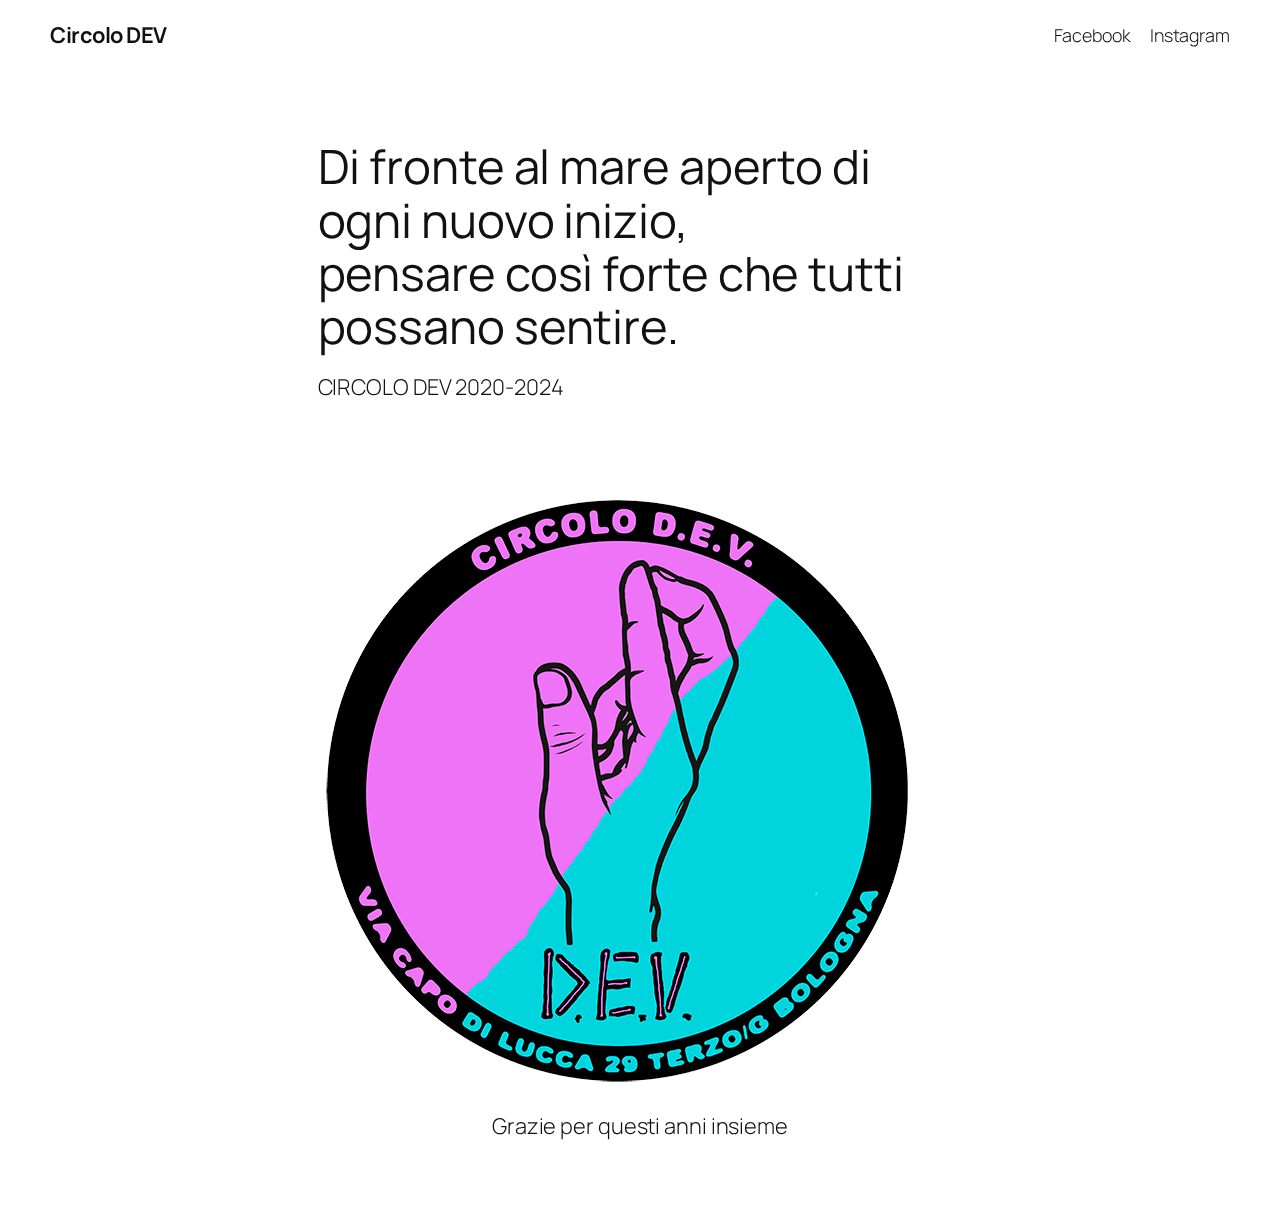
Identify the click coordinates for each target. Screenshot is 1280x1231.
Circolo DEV (108, 35)
